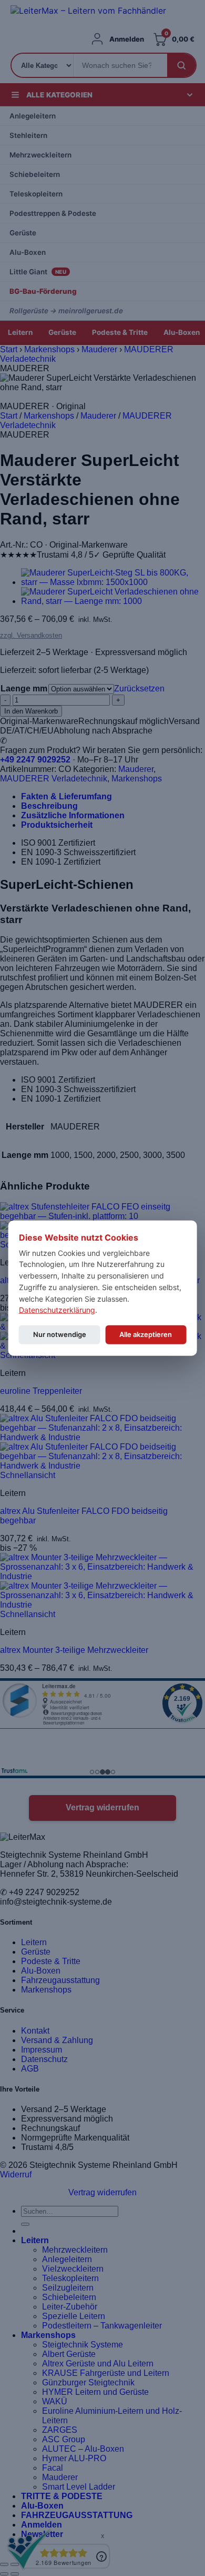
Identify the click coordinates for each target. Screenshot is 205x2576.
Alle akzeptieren (146, 1334)
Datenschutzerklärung (57, 1310)
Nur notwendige (60, 1334)
